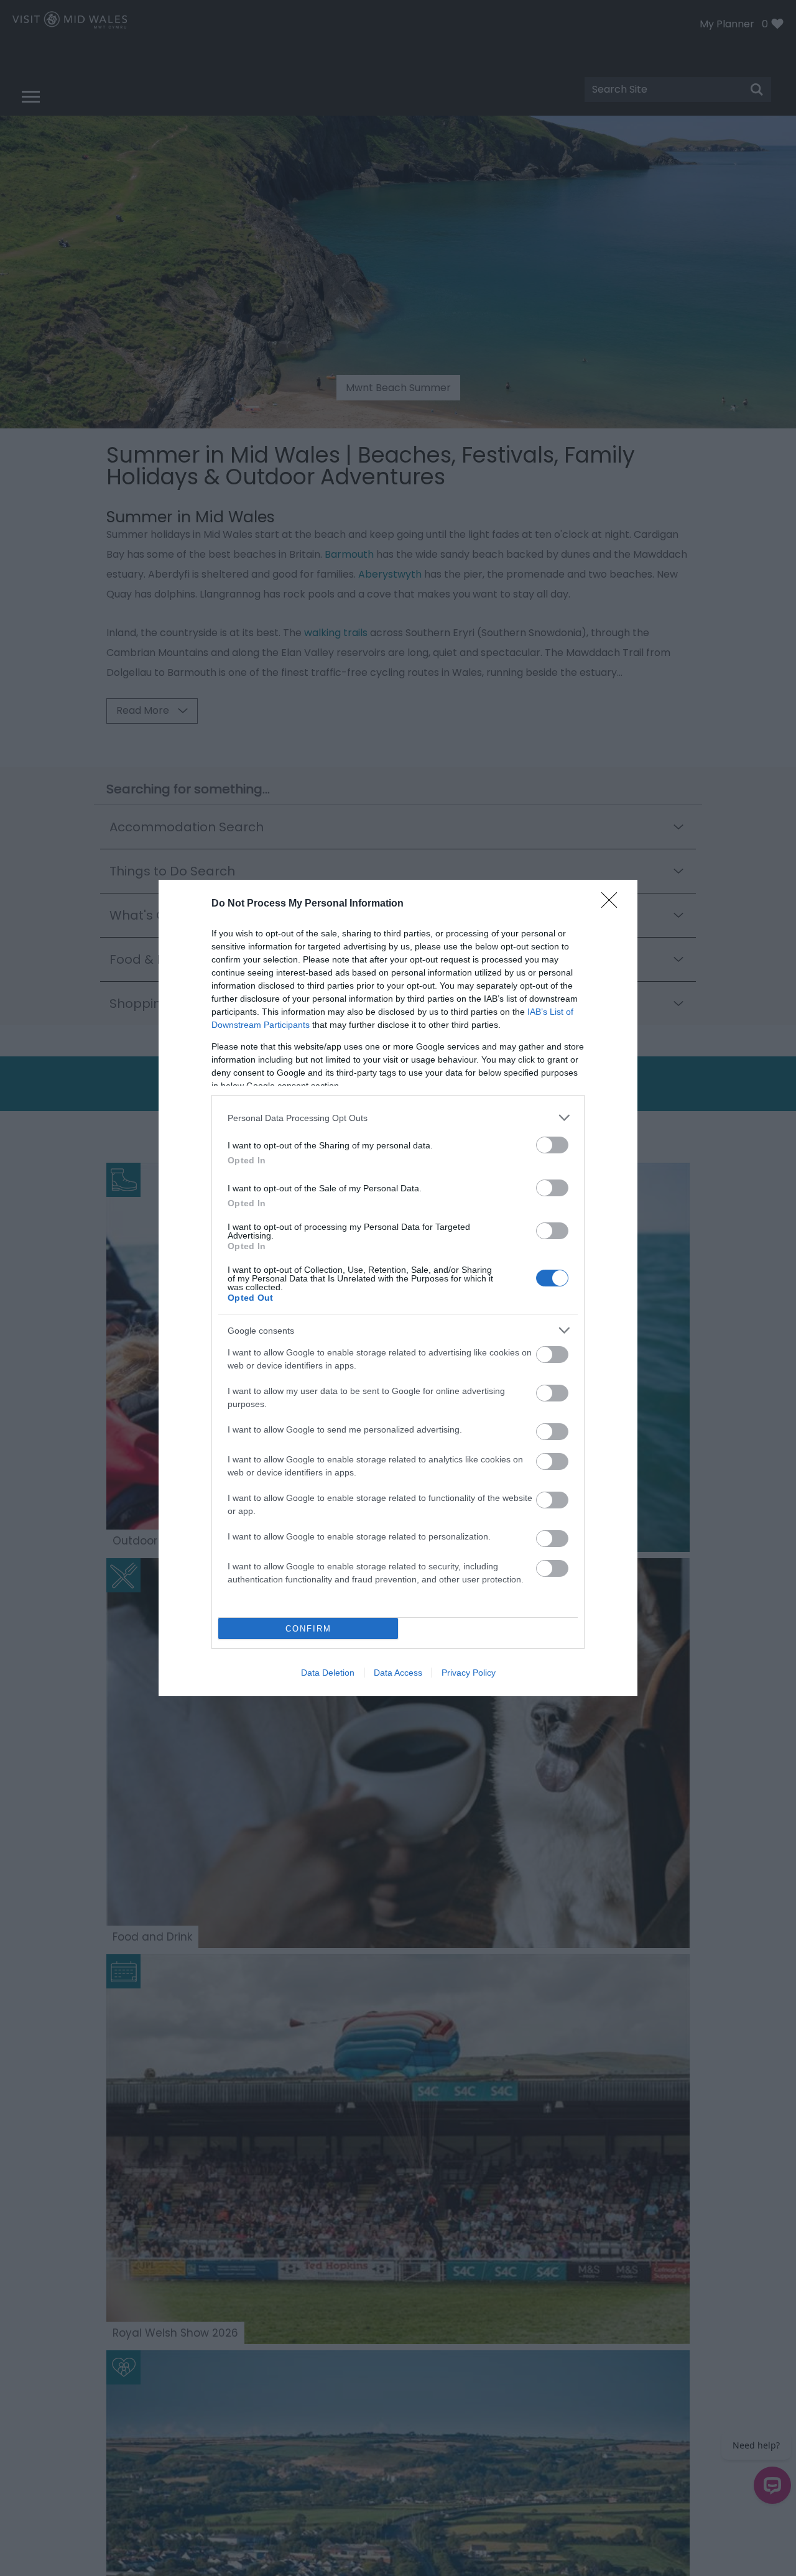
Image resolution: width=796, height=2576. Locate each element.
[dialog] (398, 1288)
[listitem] (398, 1118)
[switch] (552, 1145)
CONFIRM (308, 1629)
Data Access (398, 1673)
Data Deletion (328, 1673)
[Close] (613, 904)
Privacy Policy (469, 1673)
